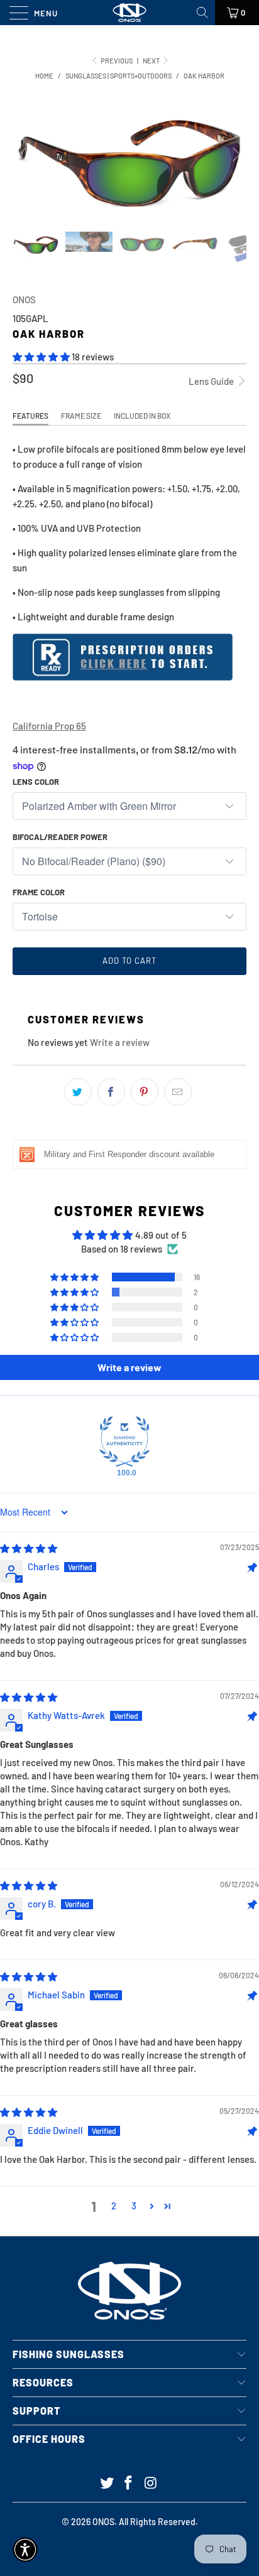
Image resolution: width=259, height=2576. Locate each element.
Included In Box (142, 416)
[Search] (203, 13)
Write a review (120, 1042)
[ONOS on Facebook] (129, 2483)
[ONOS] (129, 13)
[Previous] (25, 154)
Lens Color (36, 782)
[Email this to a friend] (178, 1092)
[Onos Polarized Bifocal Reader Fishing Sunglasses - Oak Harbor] (123, 677)
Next (152, 61)
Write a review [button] (129, 1367)
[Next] (234, 154)
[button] (41, 357)
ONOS (24, 299)
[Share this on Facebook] (111, 1092)
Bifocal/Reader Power (60, 837)
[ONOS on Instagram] (151, 2483)
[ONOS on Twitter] (107, 2483)
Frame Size (81, 416)
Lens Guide (212, 381)
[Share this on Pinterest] (145, 1092)
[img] (29, 1548)
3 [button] (134, 2206)
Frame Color (39, 892)
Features (30, 416)
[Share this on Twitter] (78, 1092)
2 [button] (114, 2206)
